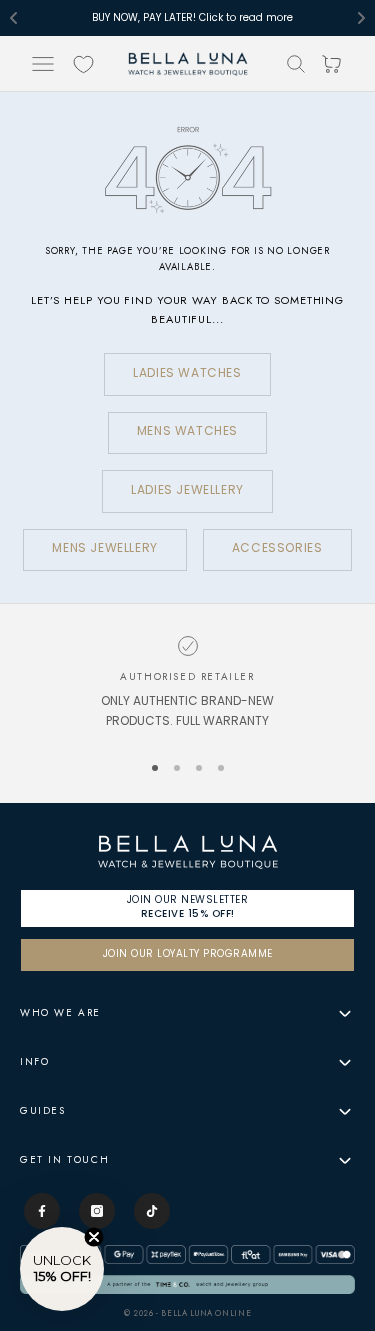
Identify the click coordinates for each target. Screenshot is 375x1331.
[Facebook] (42, 1211)
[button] (62, 1269)
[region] (187, 684)
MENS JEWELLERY (104, 549)
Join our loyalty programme (188, 954)
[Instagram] (97, 1211)
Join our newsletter (188, 906)
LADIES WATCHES (187, 374)
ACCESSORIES (277, 549)
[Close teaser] (94, 1237)
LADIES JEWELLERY (187, 491)
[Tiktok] (152, 1211)
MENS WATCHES (187, 432)
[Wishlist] (83, 64)
